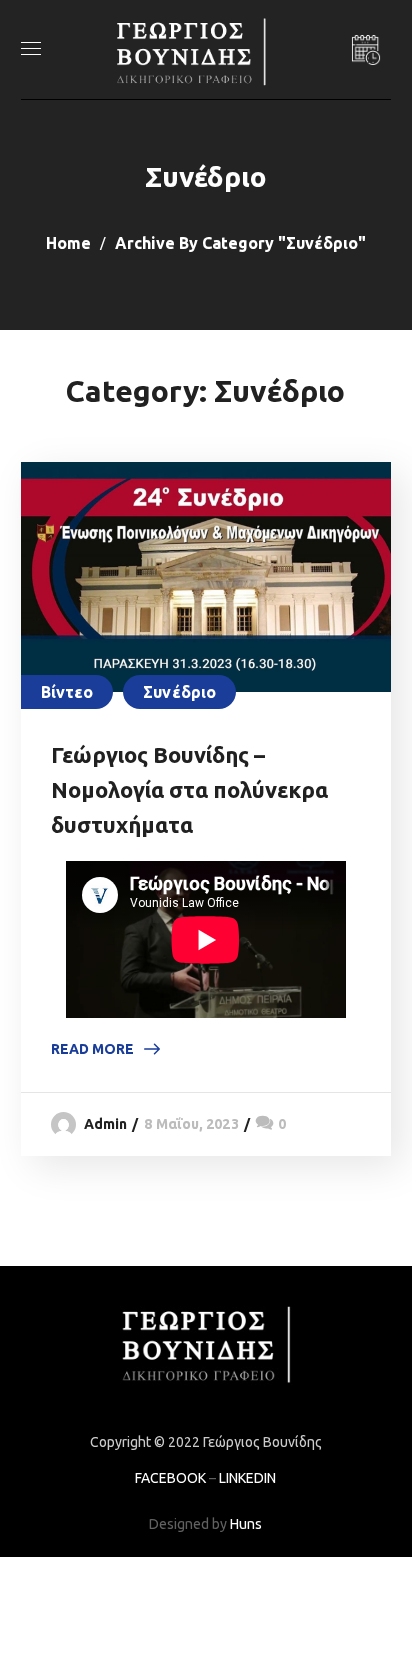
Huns (246, 1524)
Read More (92, 1049)
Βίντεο (67, 692)
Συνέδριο (179, 692)
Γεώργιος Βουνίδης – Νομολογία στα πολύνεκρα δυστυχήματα (189, 789)
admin (106, 1124)
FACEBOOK (170, 1478)
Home (68, 243)
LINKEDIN (247, 1478)
